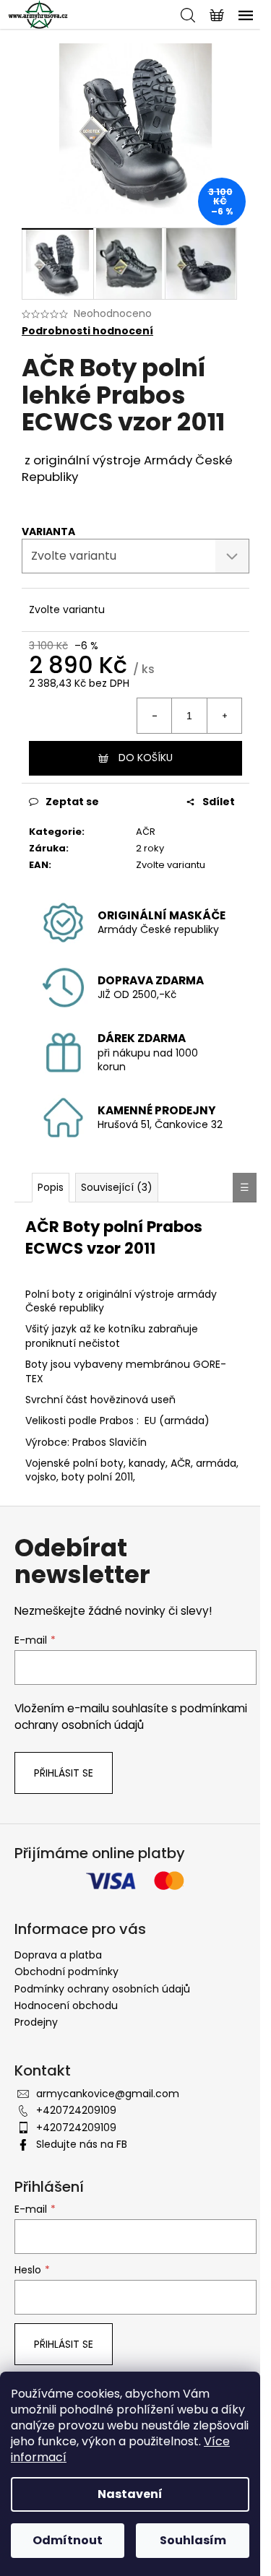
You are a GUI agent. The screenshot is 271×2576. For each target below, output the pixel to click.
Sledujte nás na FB (82, 2144)
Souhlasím (193, 2540)
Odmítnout (68, 2540)
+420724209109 (76, 2110)
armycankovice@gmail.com (108, 2094)
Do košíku (146, 758)
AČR (146, 832)
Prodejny (36, 2022)
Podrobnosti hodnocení (87, 331)
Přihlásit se (64, 1773)
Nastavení (130, 2494)
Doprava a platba (58, 1955)
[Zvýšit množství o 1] (224, 716)
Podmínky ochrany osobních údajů (102, 1989)
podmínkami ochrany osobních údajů (131, 1716)
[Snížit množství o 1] (155, 716)
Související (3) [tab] (117, 1187)
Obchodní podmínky (66, 1972)
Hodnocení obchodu (66, 2005)
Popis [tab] (51, 1187)
